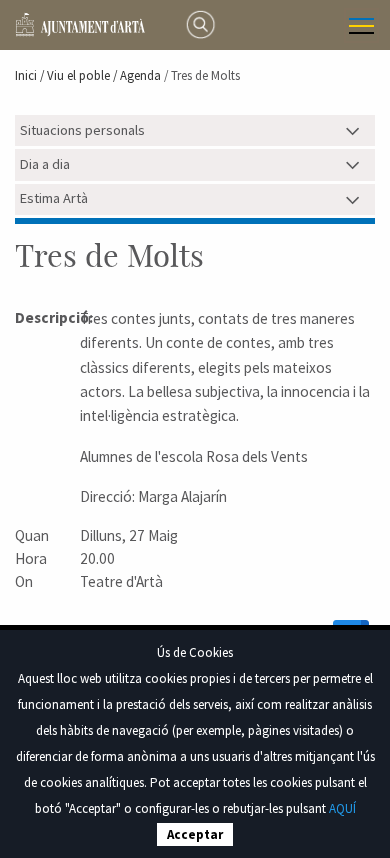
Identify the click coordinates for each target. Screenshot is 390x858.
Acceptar (195, 834)
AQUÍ (342, 808)
